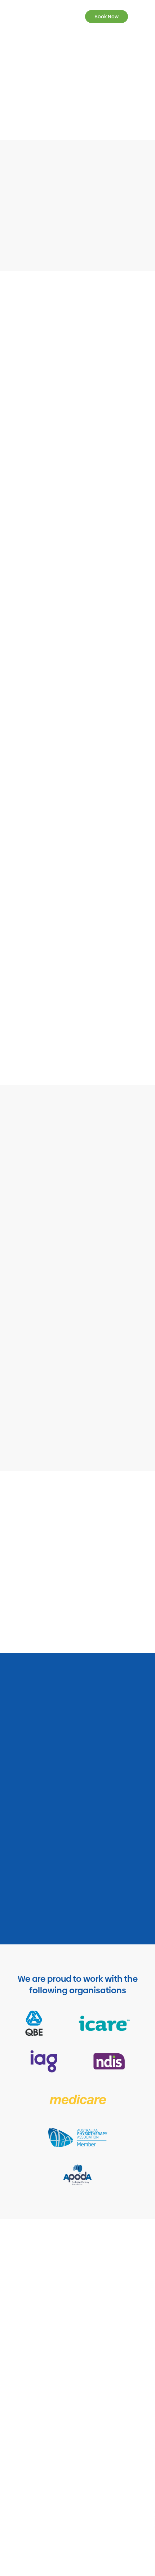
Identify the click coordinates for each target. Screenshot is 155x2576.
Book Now (107, 17)
